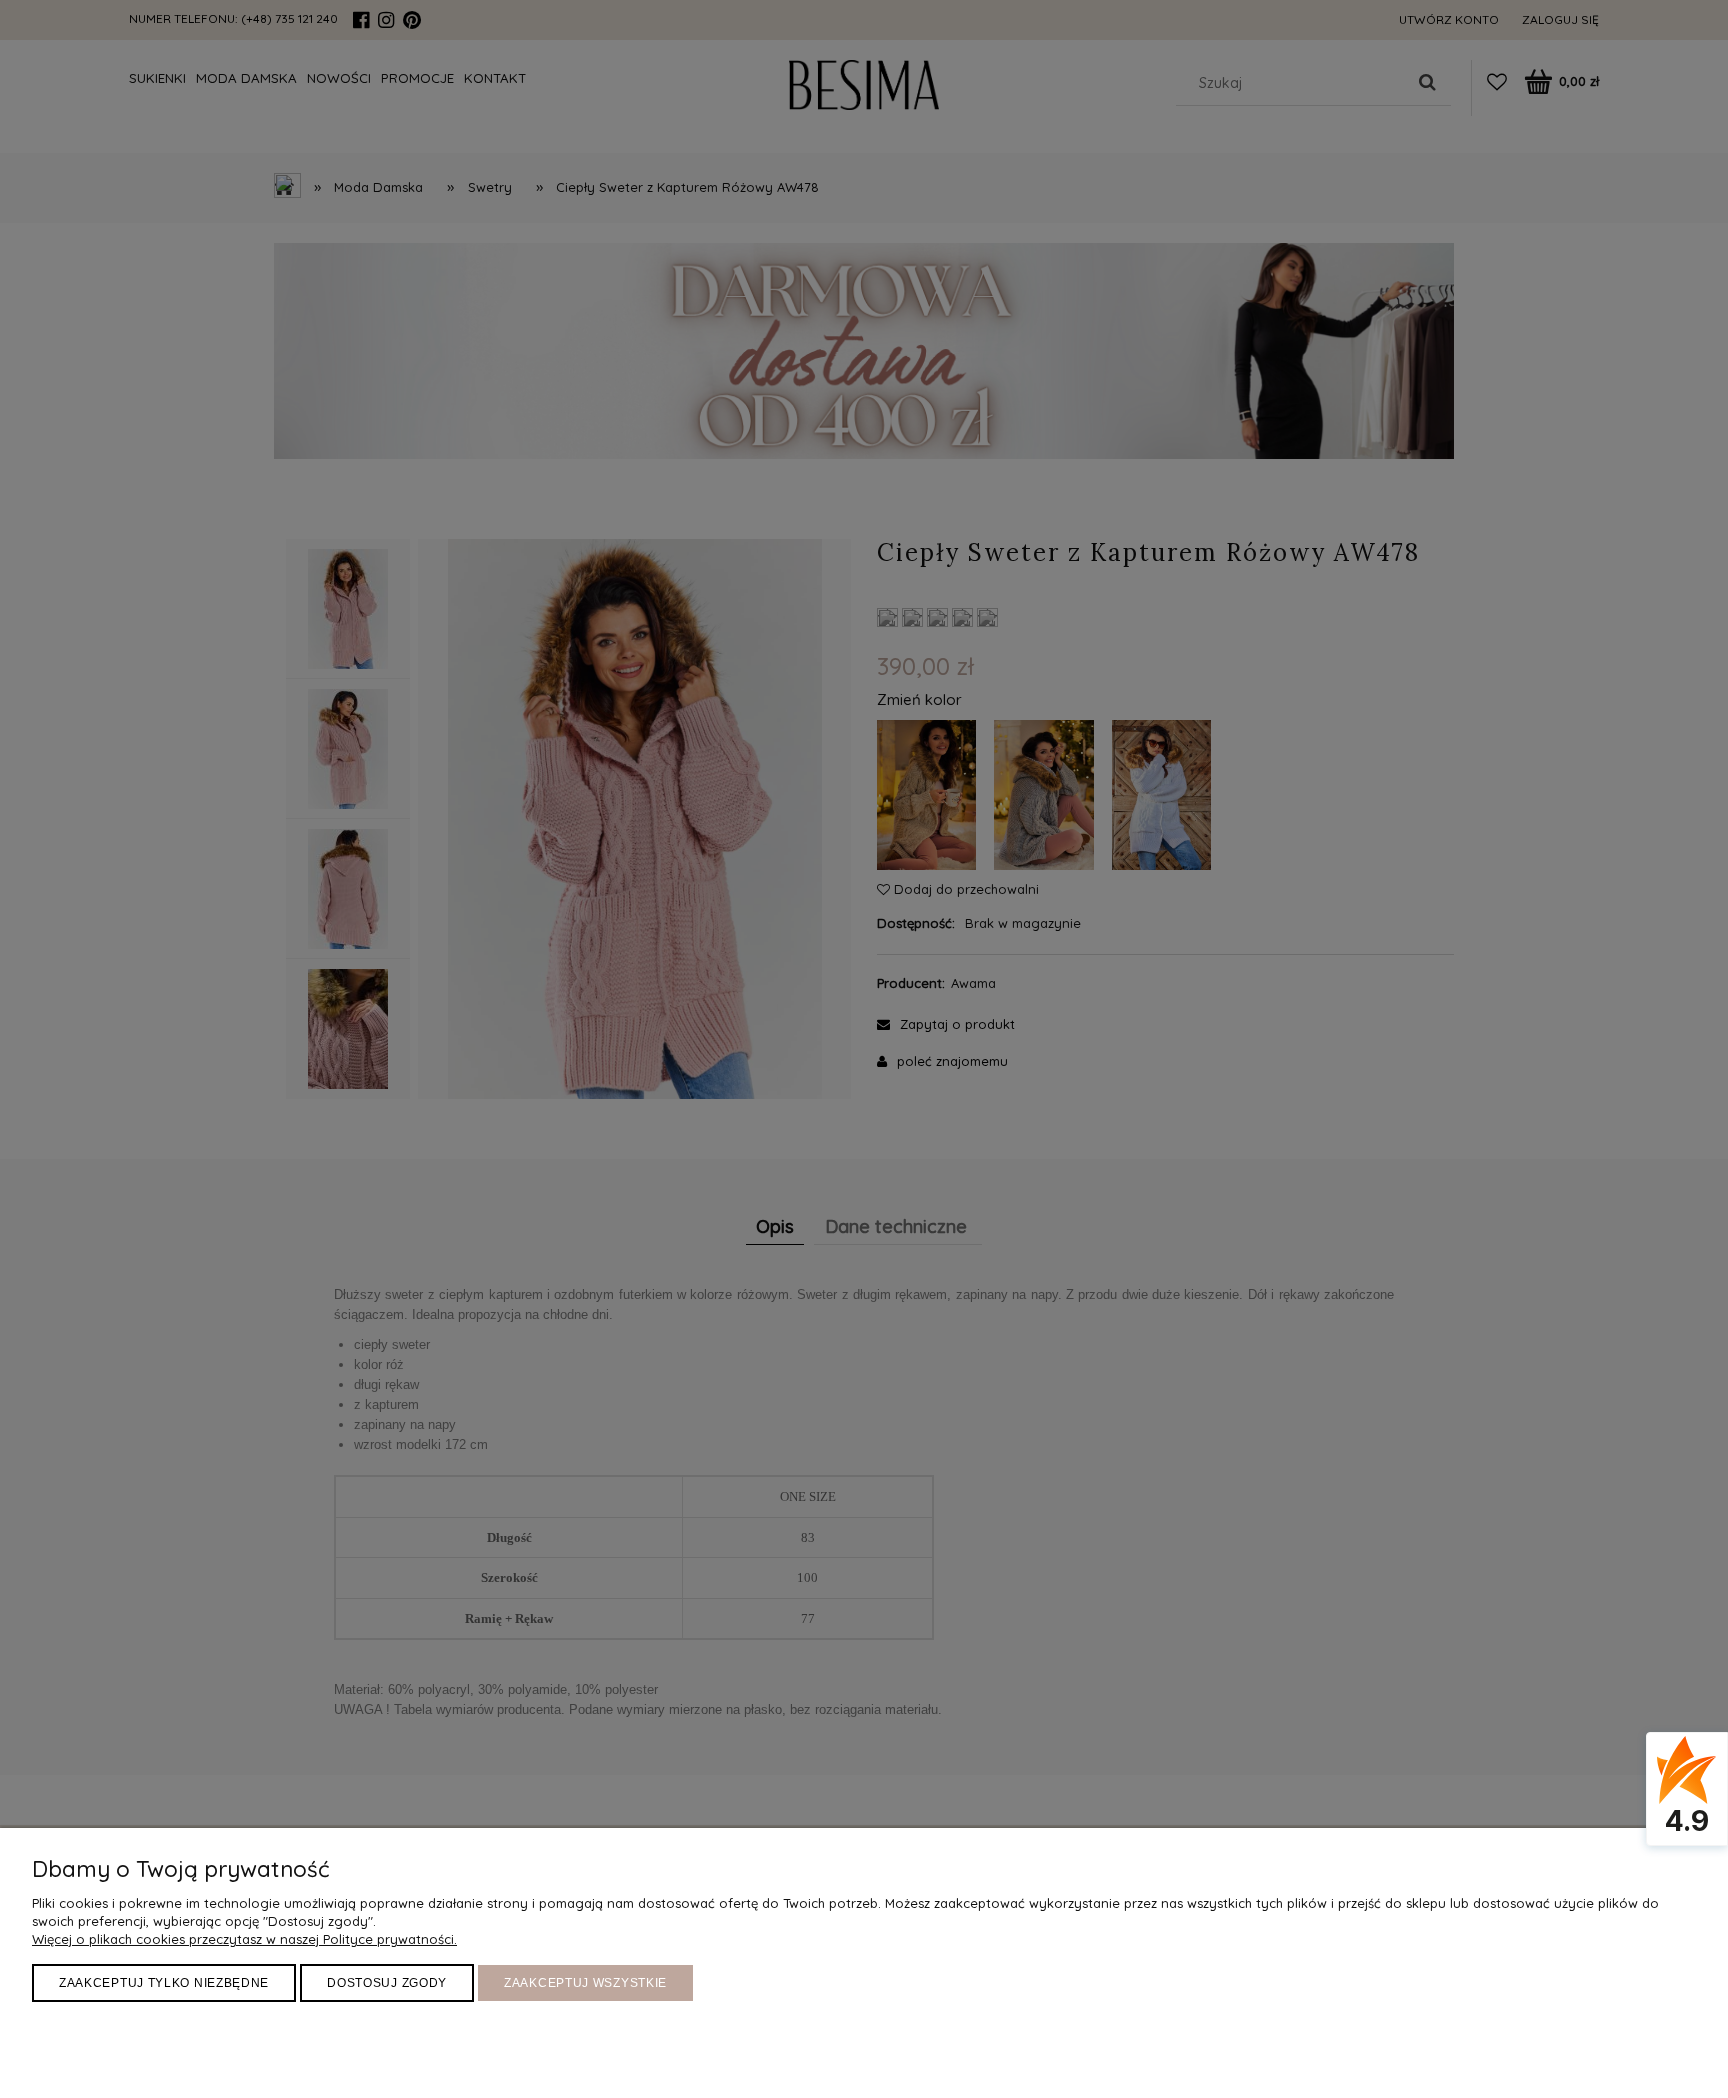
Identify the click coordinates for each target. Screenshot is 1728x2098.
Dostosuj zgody (387, 1983)
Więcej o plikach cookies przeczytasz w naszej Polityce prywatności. (244, 1939)
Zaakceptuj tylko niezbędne (164, 1983)
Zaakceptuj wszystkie (585, 1983)
